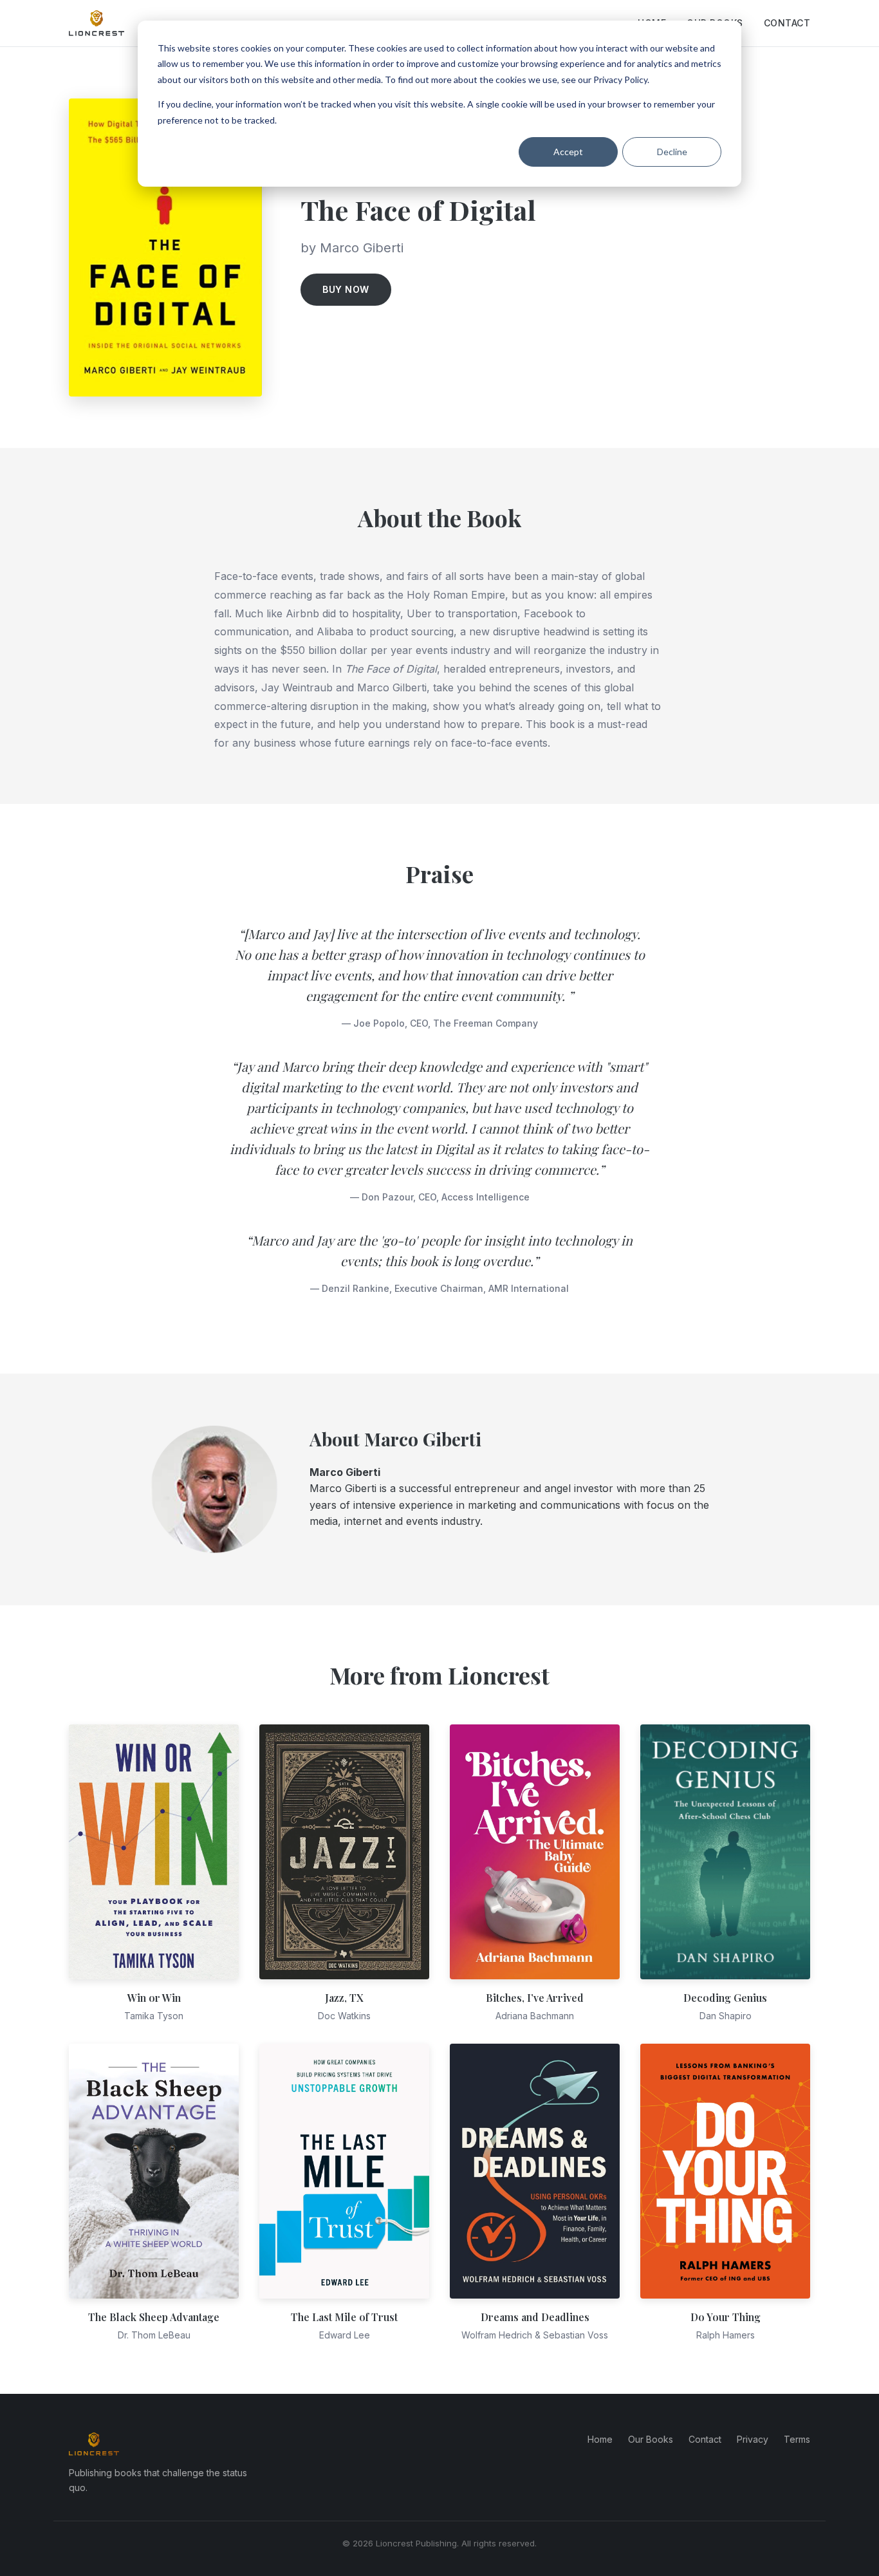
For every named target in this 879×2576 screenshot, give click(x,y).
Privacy (753, 2439)
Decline (672, 152)
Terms (797, 2439)
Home (600, 2439)
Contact (787, 23)
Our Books (651, 2439)
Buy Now (346, 289)
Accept (568, 152)
